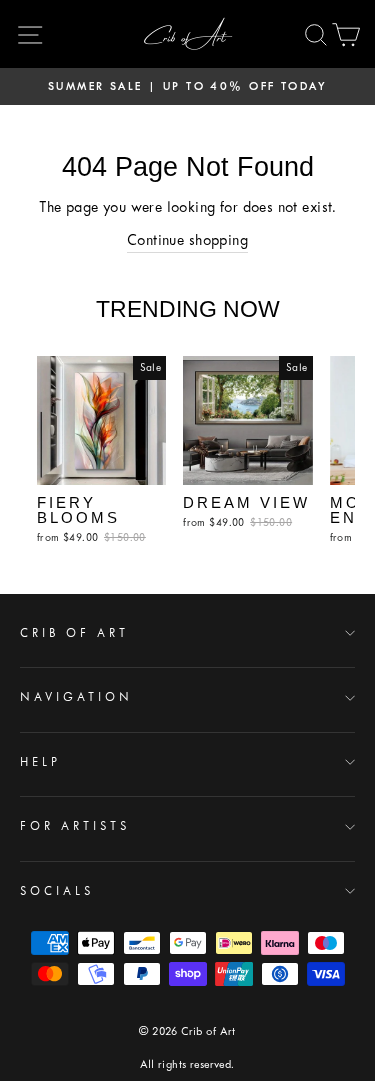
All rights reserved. (187, 1064)
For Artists (75, 826)
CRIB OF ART (74, 633)
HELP (40, 762)
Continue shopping (187, 240)
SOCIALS (57, 891)
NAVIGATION (76, 697)
